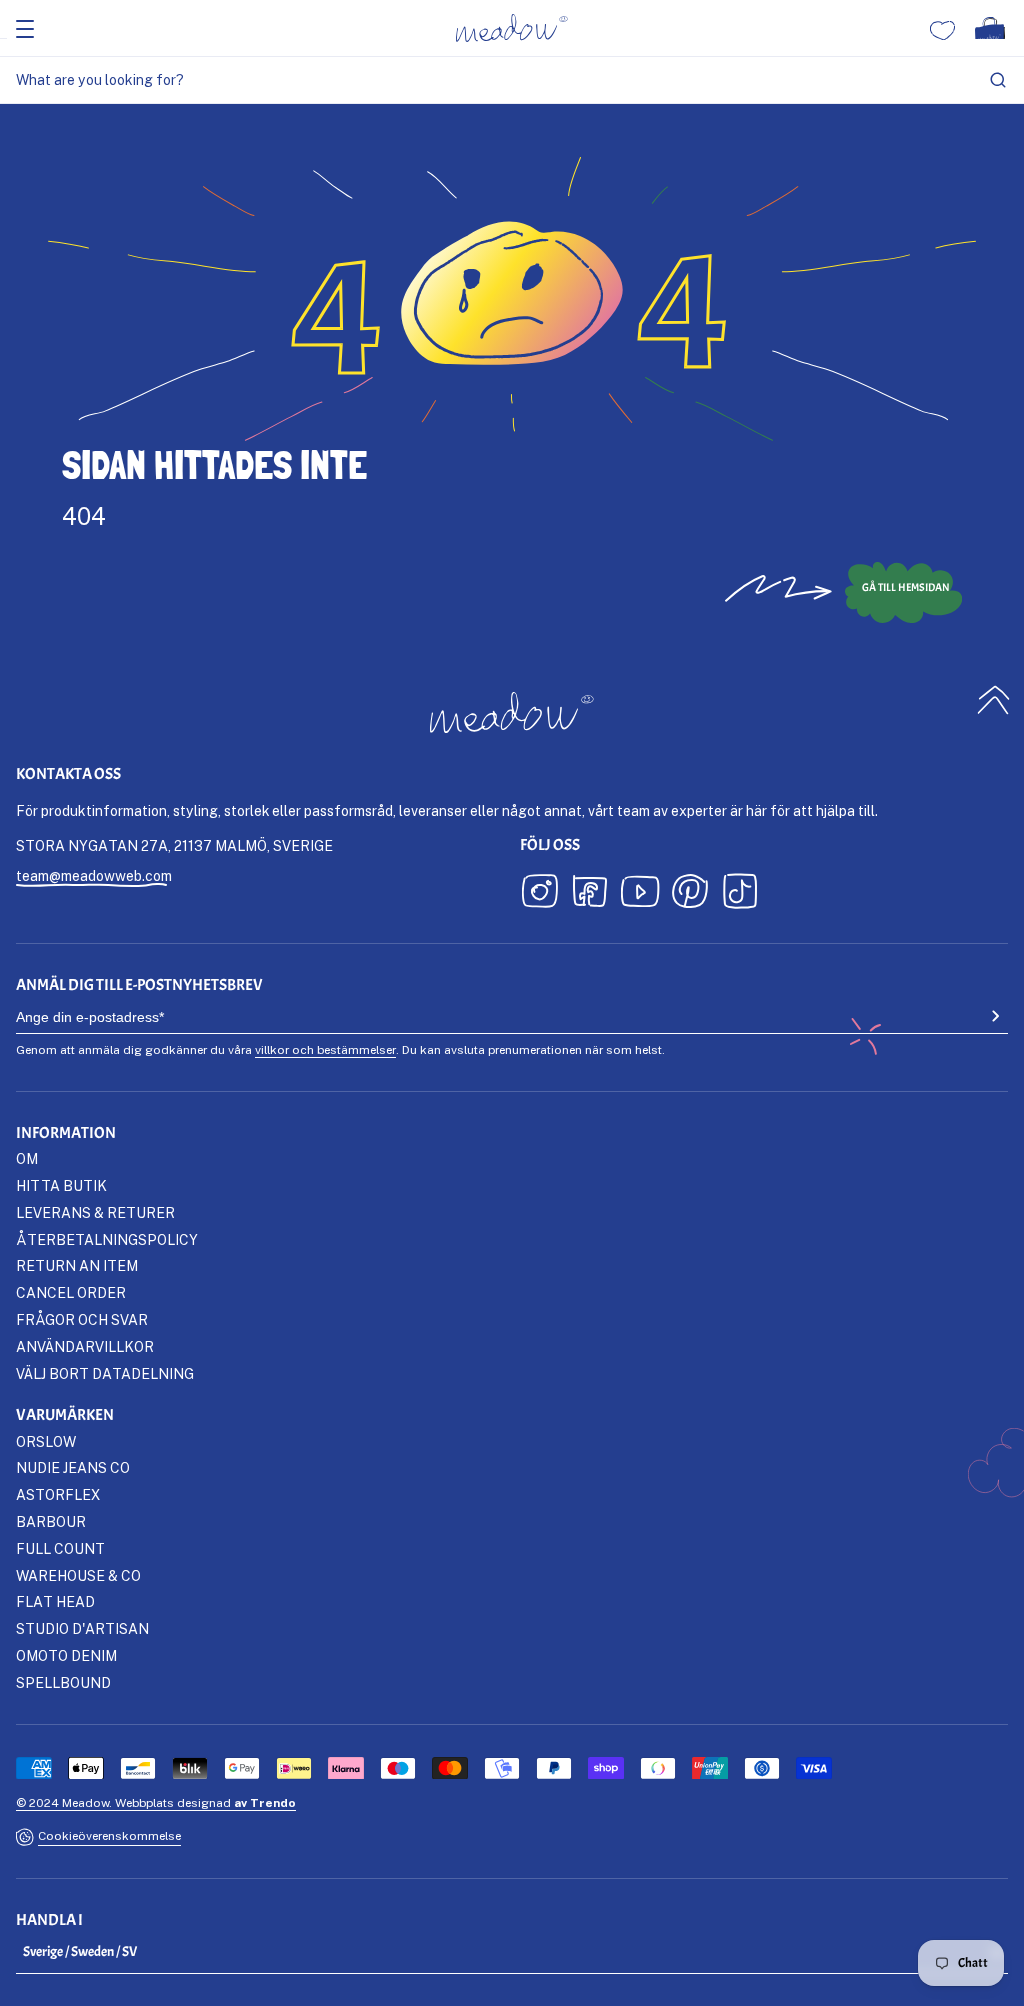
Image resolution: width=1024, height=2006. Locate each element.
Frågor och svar (82, 1319)
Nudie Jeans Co (73, 1467)
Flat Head (55, 1601)
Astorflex (58, 1494)
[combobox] (512, 80)
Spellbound (63, 1682)
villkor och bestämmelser (325, 1049)
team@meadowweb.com (94, 875)
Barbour (51, 1521)
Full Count (60, 1548)
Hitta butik (61, 1185)
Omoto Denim (66, 1655)
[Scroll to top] (994, 700)
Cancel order (71, 1292)
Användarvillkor (85, 1346)
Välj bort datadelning (105, 1373)
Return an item (77, 1265)
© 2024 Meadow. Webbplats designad (156, 1802)
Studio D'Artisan (82, 1628)
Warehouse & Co (78, 1575)
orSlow (46, 1441)
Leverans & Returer (95, 1212)
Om (27, 1158)
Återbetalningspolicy (107, 1239)
